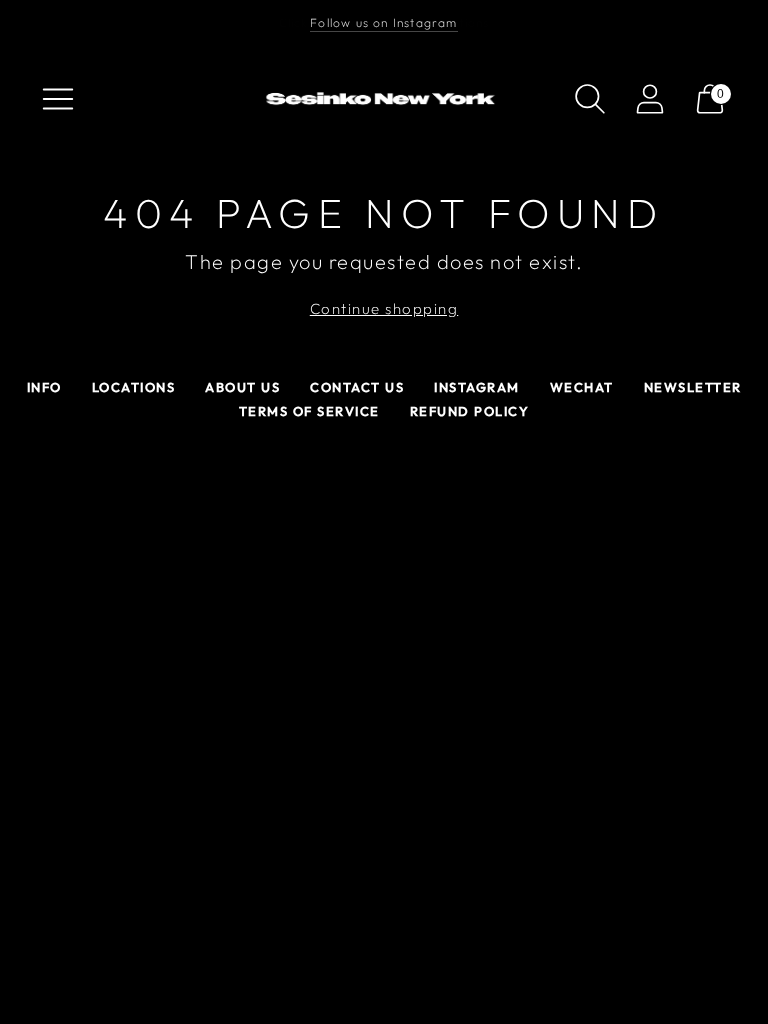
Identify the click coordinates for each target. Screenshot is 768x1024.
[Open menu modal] (58, 99)
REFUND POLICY (470, 411)
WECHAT (582, 387)
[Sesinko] (384, 99)
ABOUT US (242, 387)
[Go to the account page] (650, 99)
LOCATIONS (134, 387)
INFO (44, 387)
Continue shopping (384, 308)
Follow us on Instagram (383, 22)
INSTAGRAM (477, 387)
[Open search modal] (590, 99)
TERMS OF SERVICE (309, 411)
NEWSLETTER (693, 387)
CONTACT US (357, 387)
